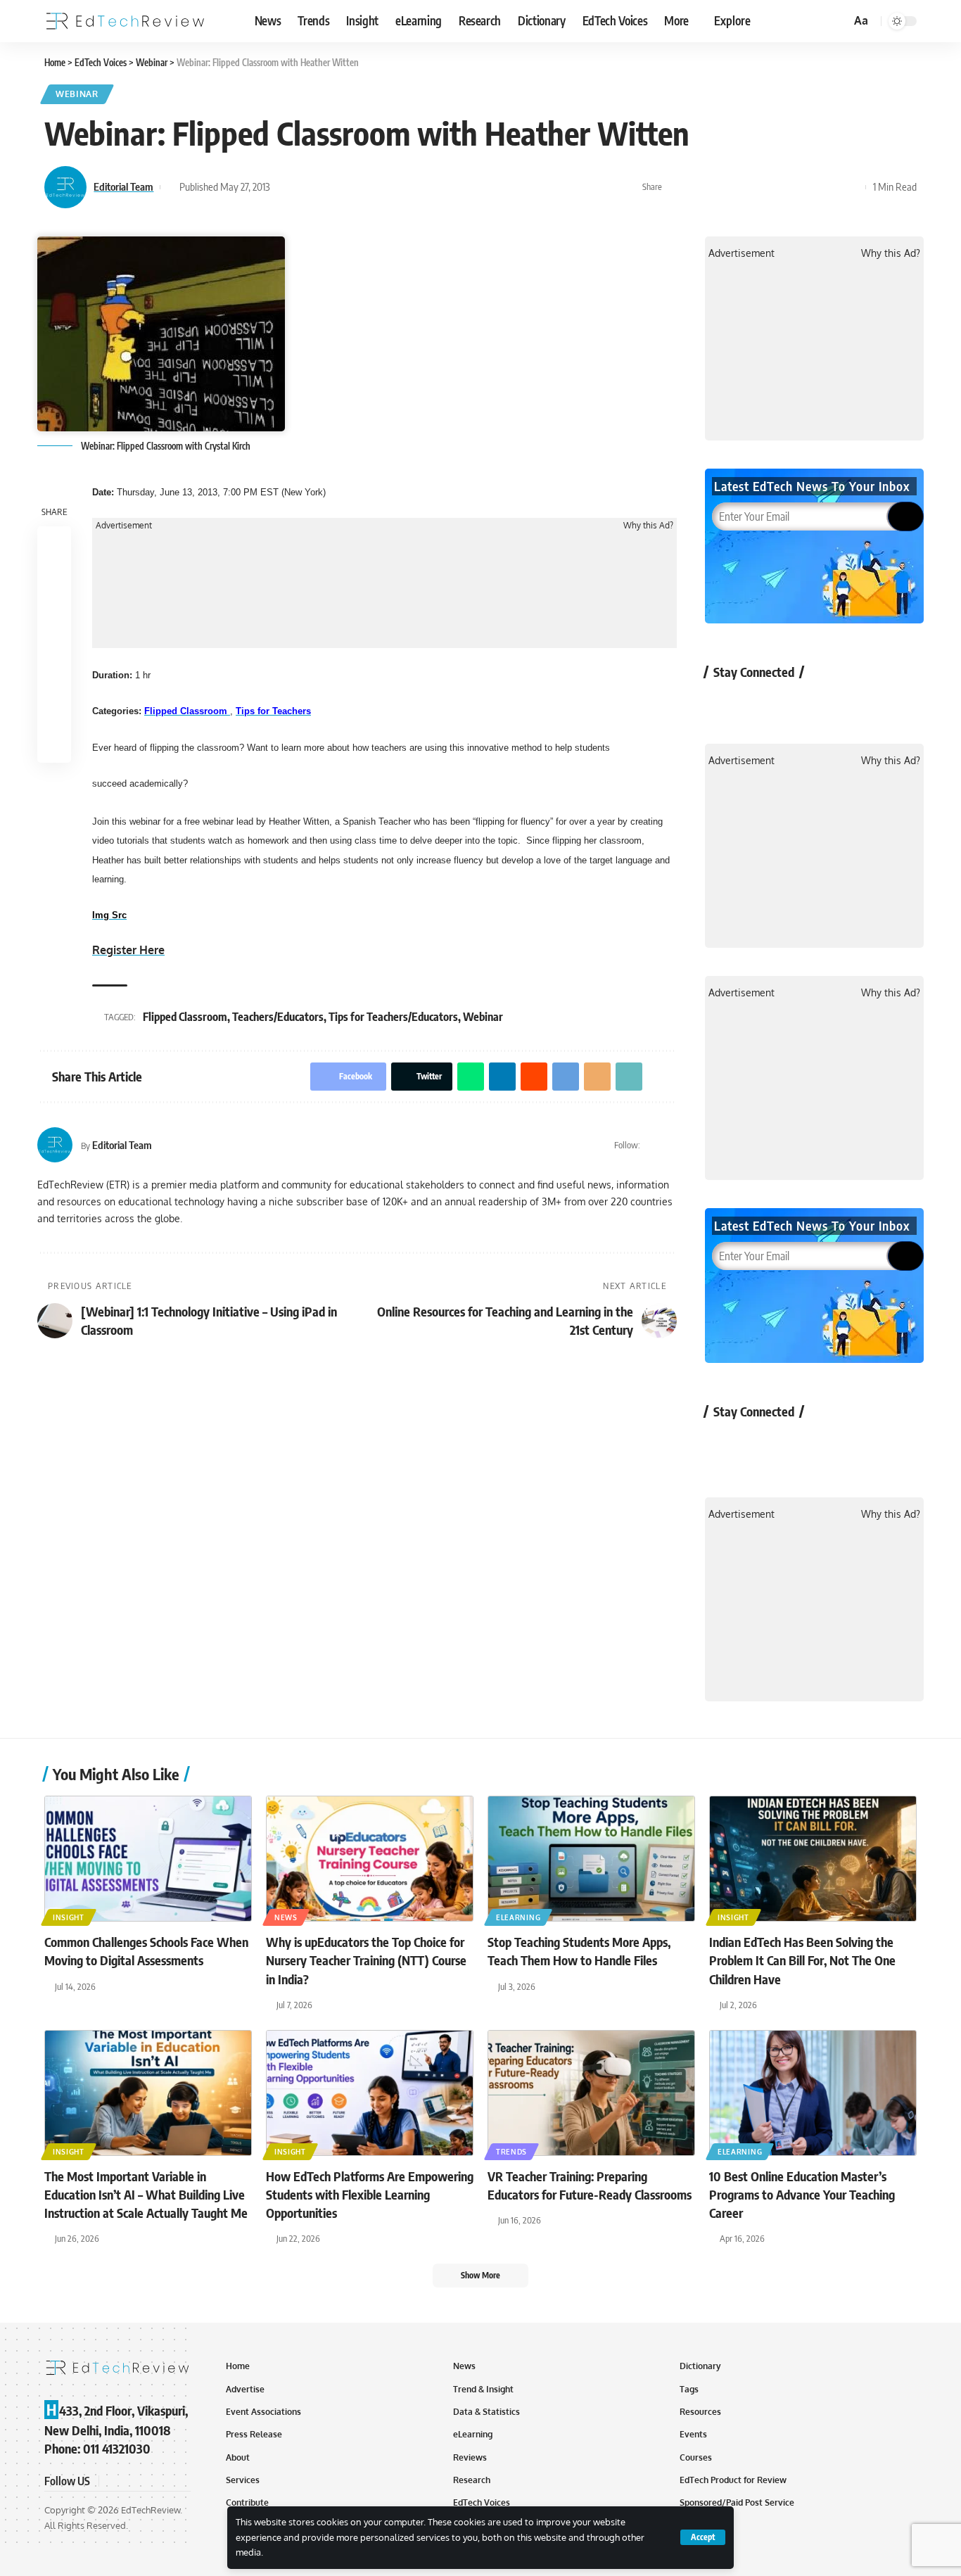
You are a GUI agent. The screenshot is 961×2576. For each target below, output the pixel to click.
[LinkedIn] (671, 1145)
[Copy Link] (829, 187)
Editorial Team (123, 186)
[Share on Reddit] (764, 187)
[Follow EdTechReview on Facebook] (724, 704)
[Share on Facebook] (677, 187)
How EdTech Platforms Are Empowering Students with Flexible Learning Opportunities (370, 2194)
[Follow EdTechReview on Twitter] (761, 704)
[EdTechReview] (125, 21)
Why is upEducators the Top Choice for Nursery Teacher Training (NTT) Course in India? (366, 1960)
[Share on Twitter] (699, 187)
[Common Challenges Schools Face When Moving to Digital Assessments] (148, 1859)
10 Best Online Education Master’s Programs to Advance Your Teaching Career (802, 2194)
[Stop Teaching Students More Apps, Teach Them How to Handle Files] (591, 1859)
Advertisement (124, 526)
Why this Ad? (648, 526)
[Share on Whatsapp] (720, 187)
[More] (851, 187)
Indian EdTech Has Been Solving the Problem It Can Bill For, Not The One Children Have (802, 1960)
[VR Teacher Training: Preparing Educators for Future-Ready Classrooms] (591, 2093)
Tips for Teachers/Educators (393, 1017)
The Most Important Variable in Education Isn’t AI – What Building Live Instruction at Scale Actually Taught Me (146, 2194)
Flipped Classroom (185, 1017)
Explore (732, 20)
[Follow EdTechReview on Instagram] (835, 704)
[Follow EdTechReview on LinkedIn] (873, 704)
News (286, 1917)
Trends (511, 2152)
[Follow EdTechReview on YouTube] (798, 704)
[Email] (808, 187)
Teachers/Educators (278, 1017)
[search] (838, 21)
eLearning (518, 1917)
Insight (69, 1917)
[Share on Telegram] (786, 187)
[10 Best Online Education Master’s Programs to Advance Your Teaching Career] (813, 2093)
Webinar (77, 94)
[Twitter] (653, 1145)
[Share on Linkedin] (742, 187)
